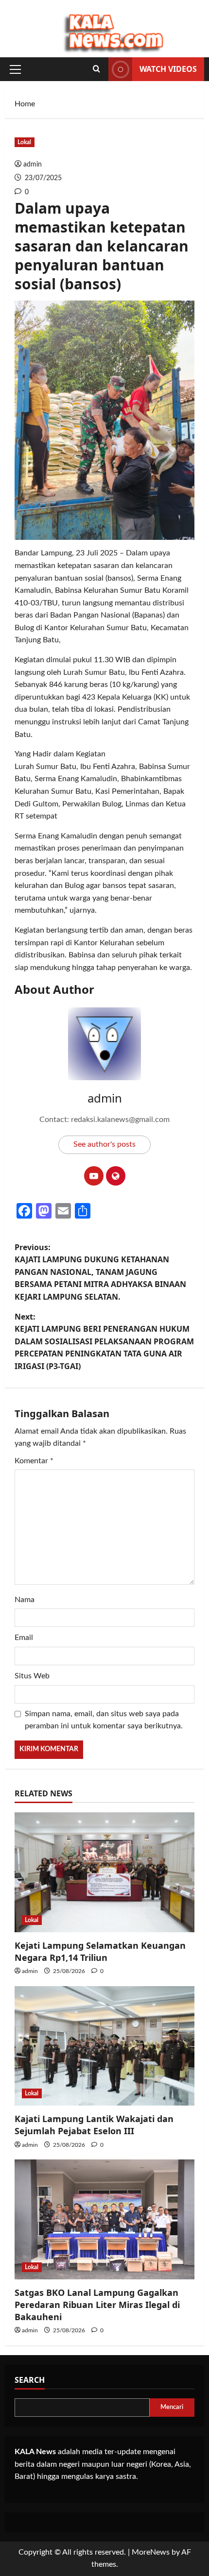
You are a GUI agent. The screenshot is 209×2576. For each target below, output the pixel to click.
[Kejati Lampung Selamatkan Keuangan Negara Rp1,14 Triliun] (104, 1872)
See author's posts (104, 1144)
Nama (25, 1600)
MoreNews (151, 2552)
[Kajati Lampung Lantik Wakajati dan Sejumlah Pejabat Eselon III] (104, 2046)
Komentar (34, 1461)
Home (25, 104)
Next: (104, 1341)
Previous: (100, 1272)
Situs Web (32, 1676)
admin (33, 165)
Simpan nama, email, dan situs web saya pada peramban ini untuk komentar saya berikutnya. (104, 1720)
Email (24, 1638)
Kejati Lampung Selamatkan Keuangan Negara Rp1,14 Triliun (100, 1951)
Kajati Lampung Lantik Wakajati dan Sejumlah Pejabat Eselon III (94, 2125)
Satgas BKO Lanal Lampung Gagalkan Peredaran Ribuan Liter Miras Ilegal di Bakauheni (97, 2305)
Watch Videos (168, 69)
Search (30, 2380)
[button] (15, 69)
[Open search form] (96, 69)
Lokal (25, 142)
